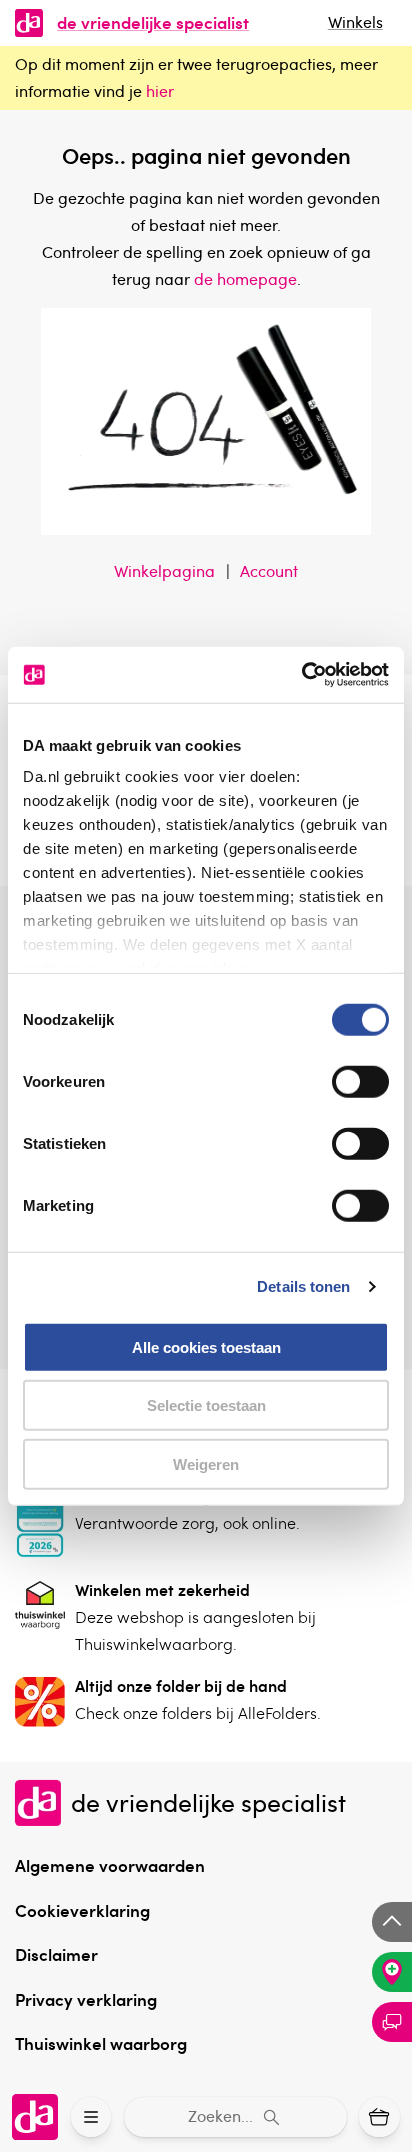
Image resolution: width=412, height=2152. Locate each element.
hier (160, 91)
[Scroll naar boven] (392, 1922)
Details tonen (303, 1286)
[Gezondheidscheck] (392, 1972)
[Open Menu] (91, 2117)
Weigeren (206, 1463)
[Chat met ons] (392, 2022)
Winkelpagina (164, 571)
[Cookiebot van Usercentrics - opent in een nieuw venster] (301, 675)
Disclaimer (56, 1954)
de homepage (245, 279)
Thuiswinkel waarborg (101, 2043)
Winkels (355, 22)
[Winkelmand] (379, 2117)
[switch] (360, 1081)
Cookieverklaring (82, 1910)
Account (269, 571)
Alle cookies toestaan (206, 1346)
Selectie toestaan (206, 1405)
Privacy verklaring (86, 1999)
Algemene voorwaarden (110, 1865)
